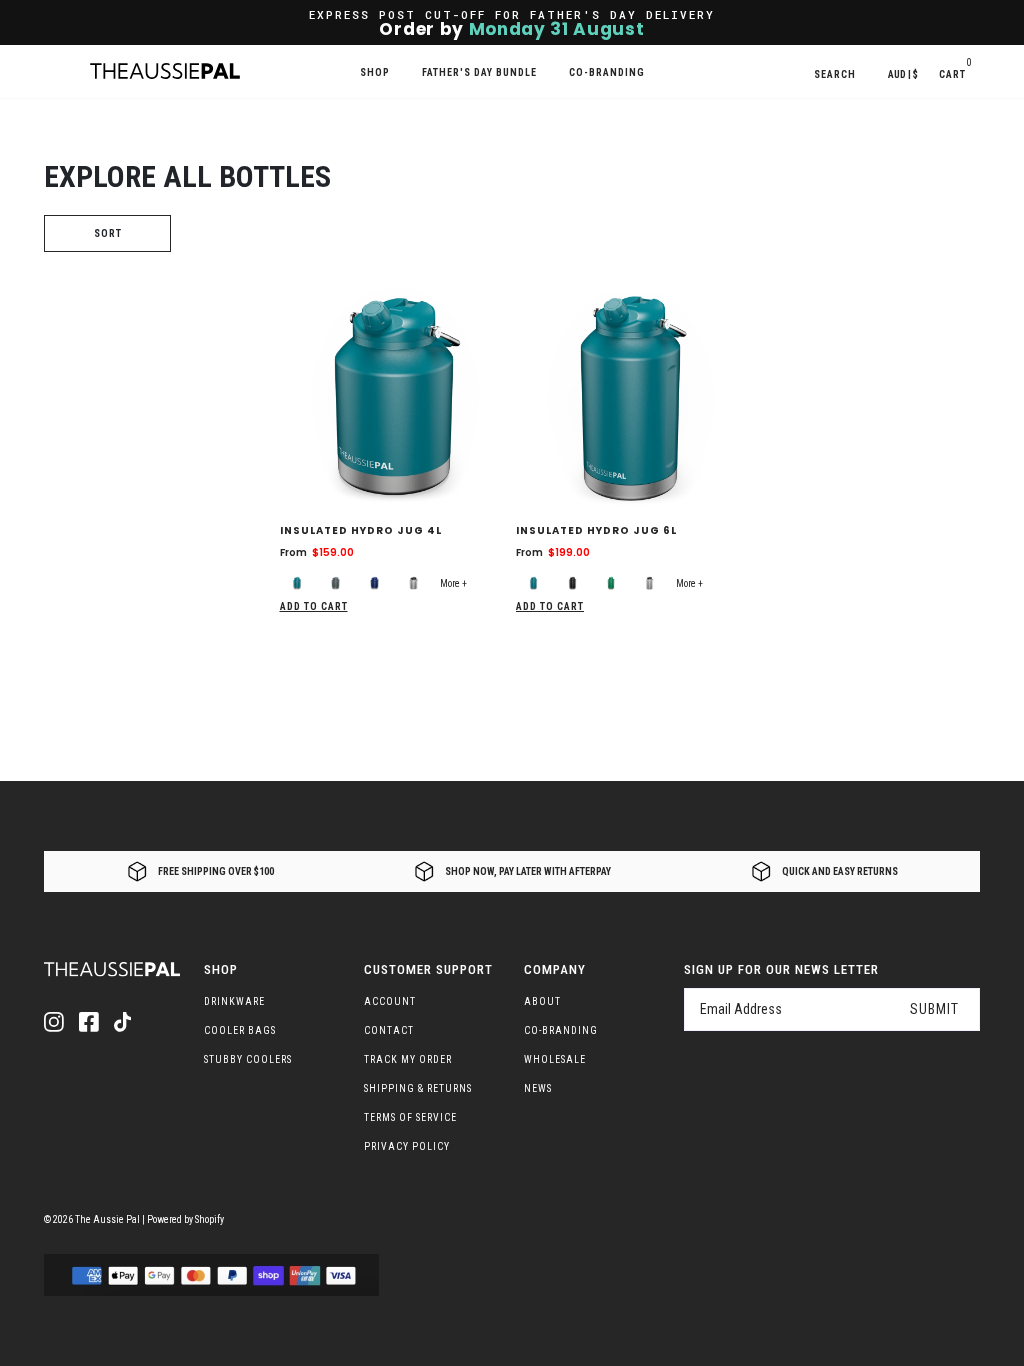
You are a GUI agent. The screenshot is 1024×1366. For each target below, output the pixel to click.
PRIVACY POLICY (407, 1146)
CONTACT (389, 1030)
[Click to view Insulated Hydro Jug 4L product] (394, 394)
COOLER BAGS (240, 1030)
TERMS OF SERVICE (410, 1117)
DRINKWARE (234, 1001)
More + (453, 583)
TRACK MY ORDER (408, 1059)
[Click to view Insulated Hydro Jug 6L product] (630, 394)
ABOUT (542, 1001)
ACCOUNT (390, 1001)
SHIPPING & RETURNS (418, 1088)
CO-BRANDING (561, 1030)
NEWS (538, 1088)
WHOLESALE (555, 1059)
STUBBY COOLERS (248, 1059)
